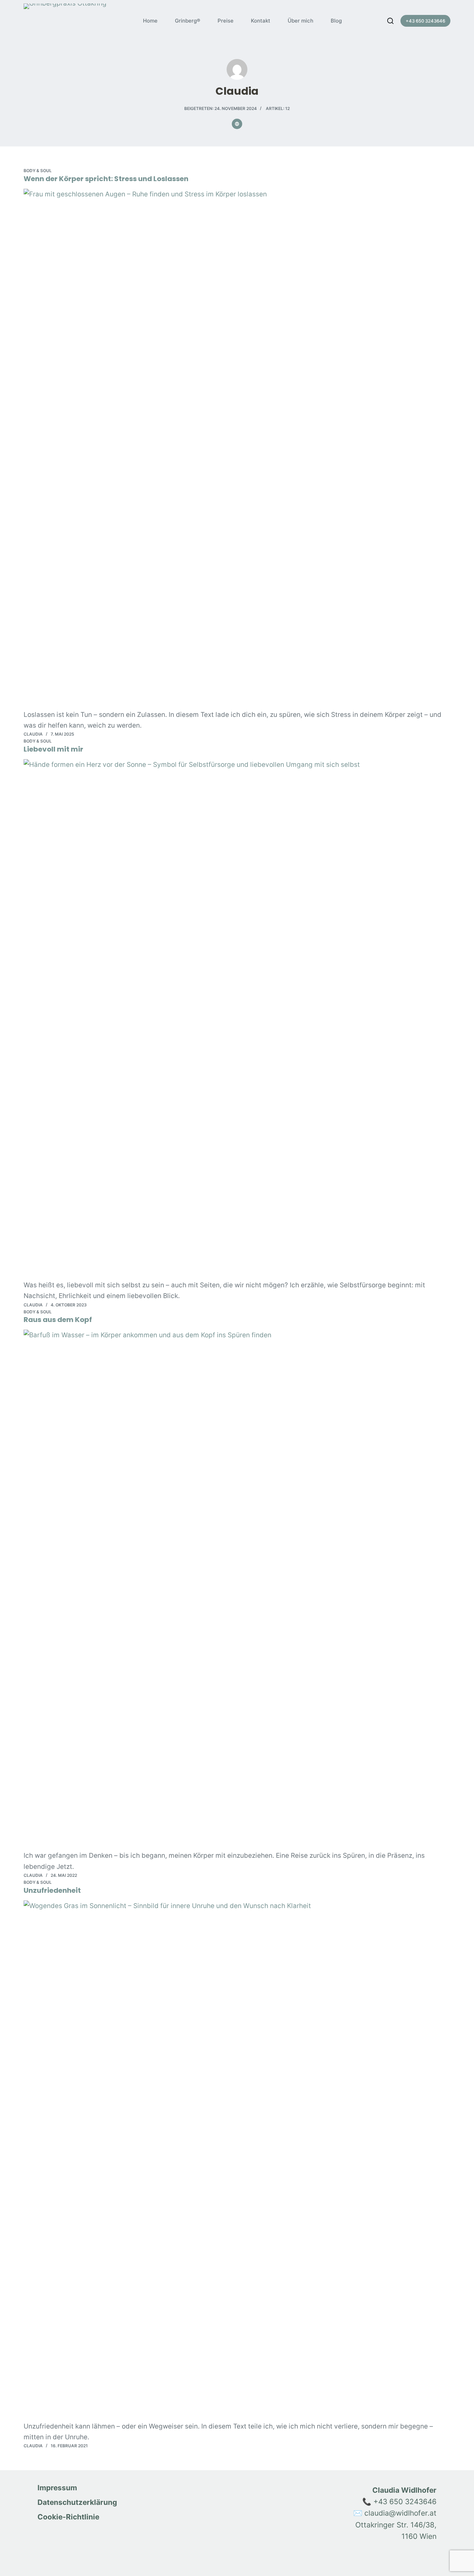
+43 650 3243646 (425, 21)
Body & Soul (38, 171)
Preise (226, 21)
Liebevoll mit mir (53, 749)
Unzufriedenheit (52, 1890)
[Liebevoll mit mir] (237, 1019)
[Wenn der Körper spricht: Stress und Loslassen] (237, 449)
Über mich (301, 21)
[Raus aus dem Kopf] (237, 1590)
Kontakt (261, 21)
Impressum (57, 2488)
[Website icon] (237, 124)
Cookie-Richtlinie (68, 2517)
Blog (336, 21)
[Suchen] (390, 21)
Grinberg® (188, 21)
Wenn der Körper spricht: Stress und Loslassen (106, 179)
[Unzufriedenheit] (237, 2161)
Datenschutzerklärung (77, 2502)
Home (150, 21)
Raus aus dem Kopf (58, 1320)
